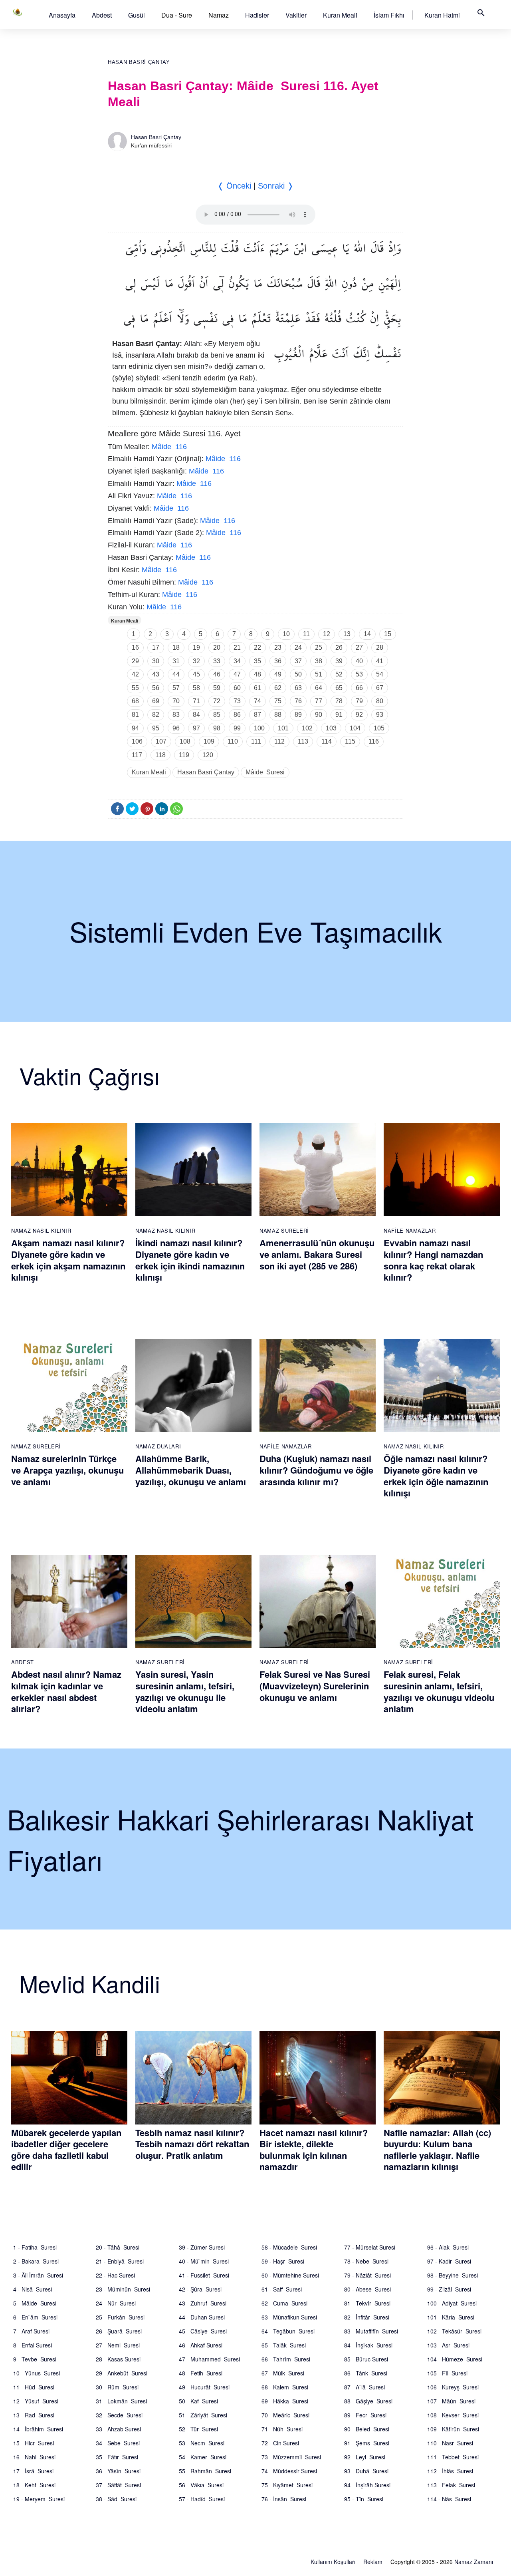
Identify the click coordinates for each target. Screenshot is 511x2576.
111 (256, 741)
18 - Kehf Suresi (34, 2485)
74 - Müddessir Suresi (289, 2471)
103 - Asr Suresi (448, 2345)
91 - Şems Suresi (367, 2443)
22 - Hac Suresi (115, 2275)
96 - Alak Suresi (448, 2247)
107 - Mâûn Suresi (451, 2401)
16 (135, 647)
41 (380, 661)
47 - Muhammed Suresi (209, 2359)
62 (278, 688)
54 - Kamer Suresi (203, 2457)
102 (307, 728)
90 (319, 715)
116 (374, 741)
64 (319, 688)
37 (298, 661)
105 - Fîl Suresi (447, 2373)
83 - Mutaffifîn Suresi (371, 2331)
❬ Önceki (234, 186)
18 (176, 647)
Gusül (137, 15)
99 (237, 728)
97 (196, 728)
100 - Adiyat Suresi (452, 2303)
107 (161, 741)
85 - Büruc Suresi (366, 2359)
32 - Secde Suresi (119, 2415)
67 (380, 688)
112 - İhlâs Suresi (450, 2471)
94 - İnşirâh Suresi (367, 2485)
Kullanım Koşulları (333, 2562)
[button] (62, 15)
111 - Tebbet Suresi (453, 2457)
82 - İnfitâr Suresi (367, 2317)
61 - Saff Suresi (282, 2289)
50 (298, 674)
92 (359, 715)
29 (135, 661)
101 (283, 728)
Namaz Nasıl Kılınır (41, 1230)
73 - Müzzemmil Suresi (291, 2457)
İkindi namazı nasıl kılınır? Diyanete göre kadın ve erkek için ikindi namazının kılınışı (190, 1260)
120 (208, 755)
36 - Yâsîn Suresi (118, 2471)
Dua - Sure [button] (177, 15)
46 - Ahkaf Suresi (201, 2345)
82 (156, 715)
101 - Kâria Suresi (451, 2317)
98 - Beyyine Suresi (453, 2275)
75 (278, 701)
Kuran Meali (340, 15)
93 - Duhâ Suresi (366, 2471)
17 (156, 647)
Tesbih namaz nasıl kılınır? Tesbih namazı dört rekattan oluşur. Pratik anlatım (192, 2144)
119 (184, 755)
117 (137, 755)
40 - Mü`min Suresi (204, 2261)
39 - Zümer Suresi (202, 2247)
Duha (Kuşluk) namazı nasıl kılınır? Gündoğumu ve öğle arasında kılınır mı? (316, 1470)
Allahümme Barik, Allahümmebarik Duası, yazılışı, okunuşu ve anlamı (191, 1470)
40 (359, 661)
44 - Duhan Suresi (202, 2317)
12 (327, 634)
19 (196, 647)
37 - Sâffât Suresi (118, 2485)
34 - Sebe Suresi (118, 2443)
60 (237, 688)
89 (298, 715)
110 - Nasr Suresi (450, 2443)
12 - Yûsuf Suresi (36, 2401)
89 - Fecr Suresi (365, 2415)
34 (237, 661)
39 (339, 661)
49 (278, 674)
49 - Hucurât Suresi (204, 2387)
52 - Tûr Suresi (198, 2429)
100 (259, 728)
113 (303, 741)
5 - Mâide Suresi (35, 2303)
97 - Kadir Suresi (449, 2261)
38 (319, 661)
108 (185, 741)
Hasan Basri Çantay (139, 62)
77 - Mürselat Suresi (370, 2247)
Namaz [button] (219, 15)
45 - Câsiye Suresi (203, 2331)
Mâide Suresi (265, 772)
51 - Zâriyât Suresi (203, 2415)
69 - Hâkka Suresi (285, 2401)
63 (298, 688)
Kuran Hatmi (442, 15)
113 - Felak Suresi (451, 2485)
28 (380, 647)
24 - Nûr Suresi (116, 2303)
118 (160, 755)
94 (135, 728)
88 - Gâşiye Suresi (368, 2401)
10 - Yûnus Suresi (37, 2373)
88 (278, 715)
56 (156, 688)
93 (380, 715)
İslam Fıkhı (389, 15)
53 (359, 674)
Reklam (373, 2562)
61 (257, 688)
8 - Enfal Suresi (33, 2345)
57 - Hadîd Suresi (202, 2499)
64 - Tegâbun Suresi (288, 2331)
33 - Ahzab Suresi (118, 2429)
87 (257, 715)
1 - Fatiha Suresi (35, 2247)
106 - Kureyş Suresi (453, 2387)
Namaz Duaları (158, 1446)
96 (176, 728)
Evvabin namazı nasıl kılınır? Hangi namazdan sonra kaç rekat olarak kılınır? (433, 1260)
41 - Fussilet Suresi (204, 2275)
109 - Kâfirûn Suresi (453, 2429)
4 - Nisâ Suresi (33, 2289)
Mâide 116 (169, 447)
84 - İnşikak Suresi (368, 2345)
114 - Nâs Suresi (449, 2499)
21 (237, 647)
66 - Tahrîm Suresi (286, 2359)
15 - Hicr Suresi (34, 2443)
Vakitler (296, 15)
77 (319, 701)
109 (209, 741)
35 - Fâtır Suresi (117, 2457)
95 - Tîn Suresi (364, 2499)
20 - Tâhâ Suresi (118, 2247)
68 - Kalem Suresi (285, 2387)
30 (156, 661)
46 (217, 674)
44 (176, 674)
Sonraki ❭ (276, 186)
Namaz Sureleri (284, 1230)
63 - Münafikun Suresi (289, 2317)
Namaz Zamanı (474, 2562)
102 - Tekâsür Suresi (454, 2331)
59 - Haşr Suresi (283, 2261)
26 (339, 647)
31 (176, 661)
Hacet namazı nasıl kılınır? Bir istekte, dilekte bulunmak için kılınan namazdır (314, 2150)
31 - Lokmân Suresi (121, 2401)
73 (237, 701)
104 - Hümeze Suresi (455, 2359)
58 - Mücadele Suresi (289, 2247)
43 (156, 674)
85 (217, 715)
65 (339, 688)
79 (359, 701)
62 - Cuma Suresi (284, 2303)
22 (257, 647)
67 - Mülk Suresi (283, 2373)
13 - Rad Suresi (34, 2415)
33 (217, 661)
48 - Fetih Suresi (201, 2373)
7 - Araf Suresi (31, 2331)
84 (196, 715)
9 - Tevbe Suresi (35, 2359)
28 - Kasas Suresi (118, 2359)
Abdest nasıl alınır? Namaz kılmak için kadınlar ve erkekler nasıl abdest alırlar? (66, 1691)
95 (156, 728)
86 (237, 715)
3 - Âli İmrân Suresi (38, 2275)
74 (257, 701)
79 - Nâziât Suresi (367, 2275)
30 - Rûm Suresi (117, 2387)
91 (339, 715)
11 (306, 634)
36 (278, 661)
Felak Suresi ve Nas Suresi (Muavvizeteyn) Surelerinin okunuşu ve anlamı (315, 1686)
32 (196, 661)
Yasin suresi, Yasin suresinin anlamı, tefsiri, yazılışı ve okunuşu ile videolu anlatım (185, 1691)
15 (388, 634)
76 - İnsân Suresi (284, 2499)
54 (380, 674)
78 (339, 701)
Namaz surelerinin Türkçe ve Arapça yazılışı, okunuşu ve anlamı (67, 1470)
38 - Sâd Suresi (116, 2499)
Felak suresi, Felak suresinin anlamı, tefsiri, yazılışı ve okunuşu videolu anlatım (439, 1691)
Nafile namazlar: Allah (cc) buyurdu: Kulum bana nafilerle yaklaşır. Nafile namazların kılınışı (437, 2150)
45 (196, 674)
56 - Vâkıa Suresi (201, 2485)
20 (217, 647)
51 (319, 674)
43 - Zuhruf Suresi (203, 2303)
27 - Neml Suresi (118, 2345)
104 (355, 728)
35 (257, 661)
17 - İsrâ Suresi (33, 2471)
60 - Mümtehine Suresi (290, 2275)
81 (135, 715)
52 (339, 674)
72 (217, 701)
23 (278, 647)
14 (367, 634)
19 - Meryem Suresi (39, 2499)
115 (350, 741)
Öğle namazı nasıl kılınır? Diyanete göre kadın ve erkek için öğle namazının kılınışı (436, 1476)
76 (298, 701)
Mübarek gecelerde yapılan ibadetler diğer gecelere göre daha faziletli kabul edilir (66, 2150)
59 (217, 688)
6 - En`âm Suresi (35, 2317)
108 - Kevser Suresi (453, 2415)
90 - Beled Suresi (367, 2429)
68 (135, 701)
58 (196, 688)
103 (331, 728)
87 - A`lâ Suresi (364, 2387)
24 (298, 647)
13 (347, 634)
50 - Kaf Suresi (198, 2401)
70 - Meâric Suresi (285, 2415)
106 (137, 741)
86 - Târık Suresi (366, 2373)
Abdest (102, 15)
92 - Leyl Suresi (365, 2457)
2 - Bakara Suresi (36, 2261)
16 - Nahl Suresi (34, 2457)
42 (135, 674)
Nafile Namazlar (410, 1230)
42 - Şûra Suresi (200, 2289)
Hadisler (257, 15)
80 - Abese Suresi (367, 2289)
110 (233, 741)
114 (327, 741)
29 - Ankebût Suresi (122, 2373)
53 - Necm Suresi (202, 2443)
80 (380, 701)
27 (359, 647)
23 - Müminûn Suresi (123, 2289)
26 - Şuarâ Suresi (119, 2331)
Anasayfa (62, 15)
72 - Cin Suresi (280, 2443)
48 (257, 674)
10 (286, 634)
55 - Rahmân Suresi (205, 2471)
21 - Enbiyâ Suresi (120, 2261)
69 (156, 701)
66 (359, 688)
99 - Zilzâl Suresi (449, 2289)
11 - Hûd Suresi (34, 2387)
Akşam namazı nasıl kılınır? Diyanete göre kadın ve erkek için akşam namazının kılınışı (68, 1260)
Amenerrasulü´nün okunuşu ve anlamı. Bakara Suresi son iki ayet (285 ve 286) (317, 1254)
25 (319, 647)
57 (176, 688)
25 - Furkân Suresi (120, 2317)
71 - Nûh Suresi (282, 2429)
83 (176, 715)
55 (135, 688)
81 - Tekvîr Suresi (367, 2303)
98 (217, 728)
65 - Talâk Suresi (284, 2345)
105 (379, 728)
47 (237, 674)
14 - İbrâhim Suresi (38, 2429)
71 (196, 701)
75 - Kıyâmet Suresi (287, 2485)
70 (176, 701)
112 (279, 741)
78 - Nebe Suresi (366, 2261)
